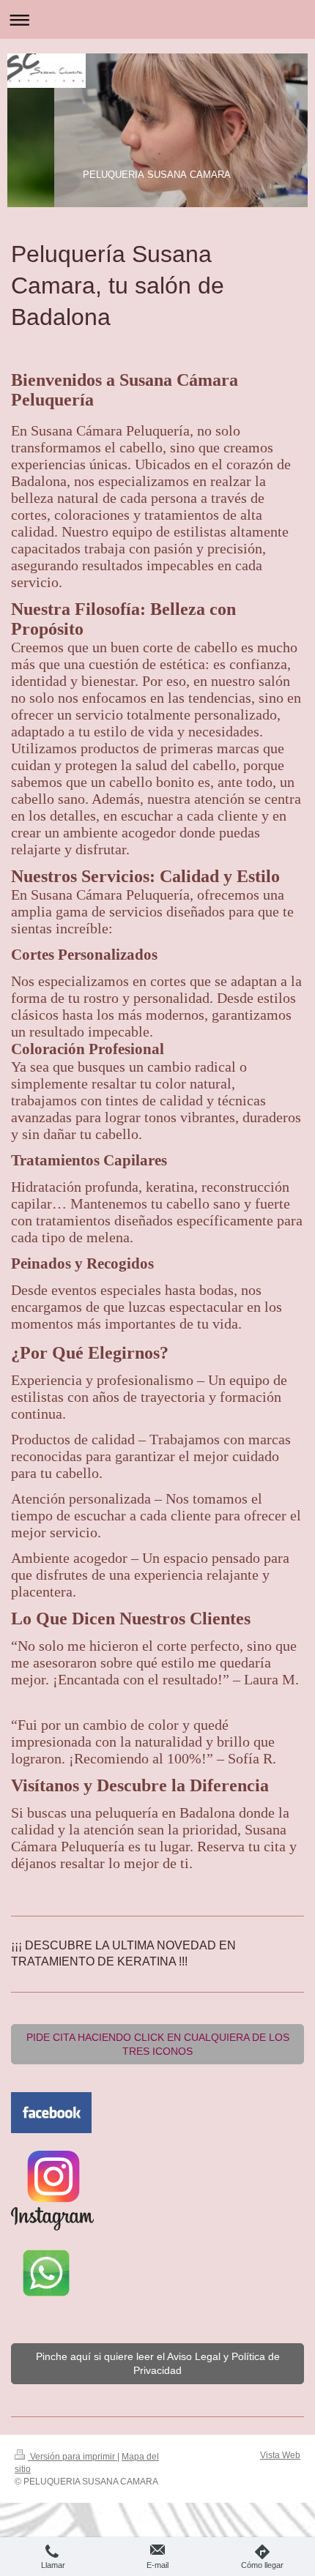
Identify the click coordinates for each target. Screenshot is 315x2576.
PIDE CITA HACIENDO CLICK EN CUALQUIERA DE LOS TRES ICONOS (158, 2044)
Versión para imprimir (73, 2457)
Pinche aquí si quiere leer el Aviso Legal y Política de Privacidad (158, 2363)
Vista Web (280, 2455)
